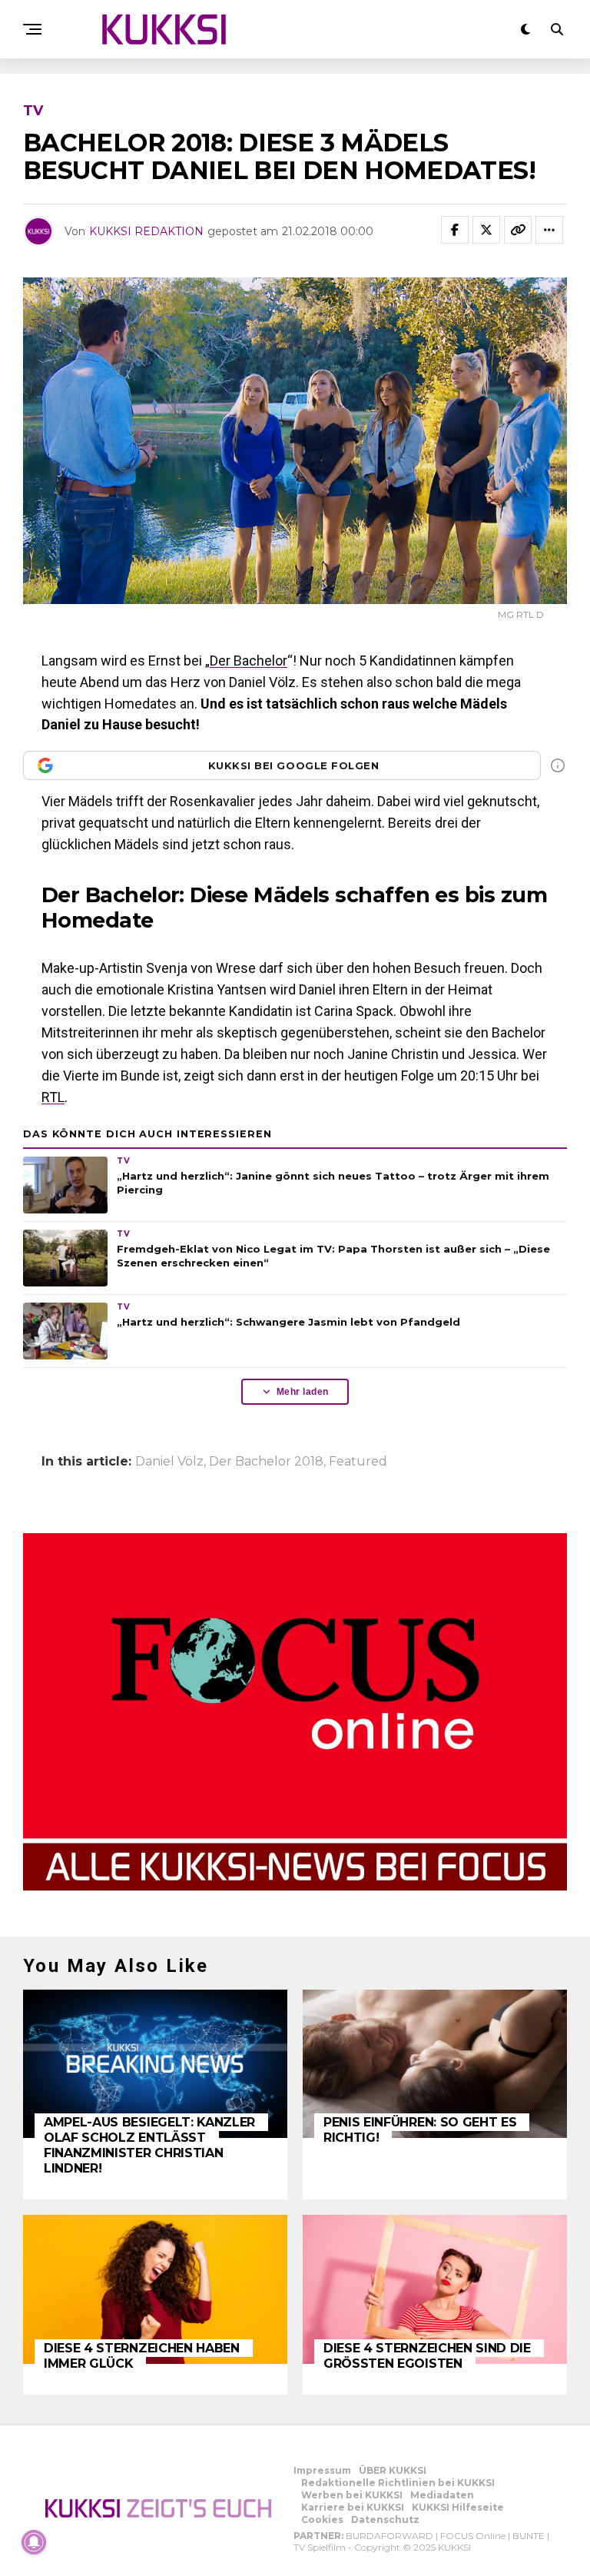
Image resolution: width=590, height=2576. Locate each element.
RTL (53, 1097)
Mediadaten (442, 2495)
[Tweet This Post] (486, 230)
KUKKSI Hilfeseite (458, 2507)
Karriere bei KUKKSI (353, 2507)
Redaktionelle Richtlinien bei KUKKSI (398, 2483)
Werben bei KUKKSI (352, 2495)
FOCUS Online (473, 2536)
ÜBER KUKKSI (393, 2470)
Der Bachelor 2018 (266, 1462)
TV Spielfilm (320, 2547)
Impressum (322, 2470)
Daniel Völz (169, 1462)
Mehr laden (303, 1392)
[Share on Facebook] (455, 230)
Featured (358, 1462)
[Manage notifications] (34, 2542)
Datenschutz (385, 2520)
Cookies (322, 2520)
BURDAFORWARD (389, 2536)
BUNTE (529, 2536)
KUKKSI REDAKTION (146, 231)
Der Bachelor (249, 661)
